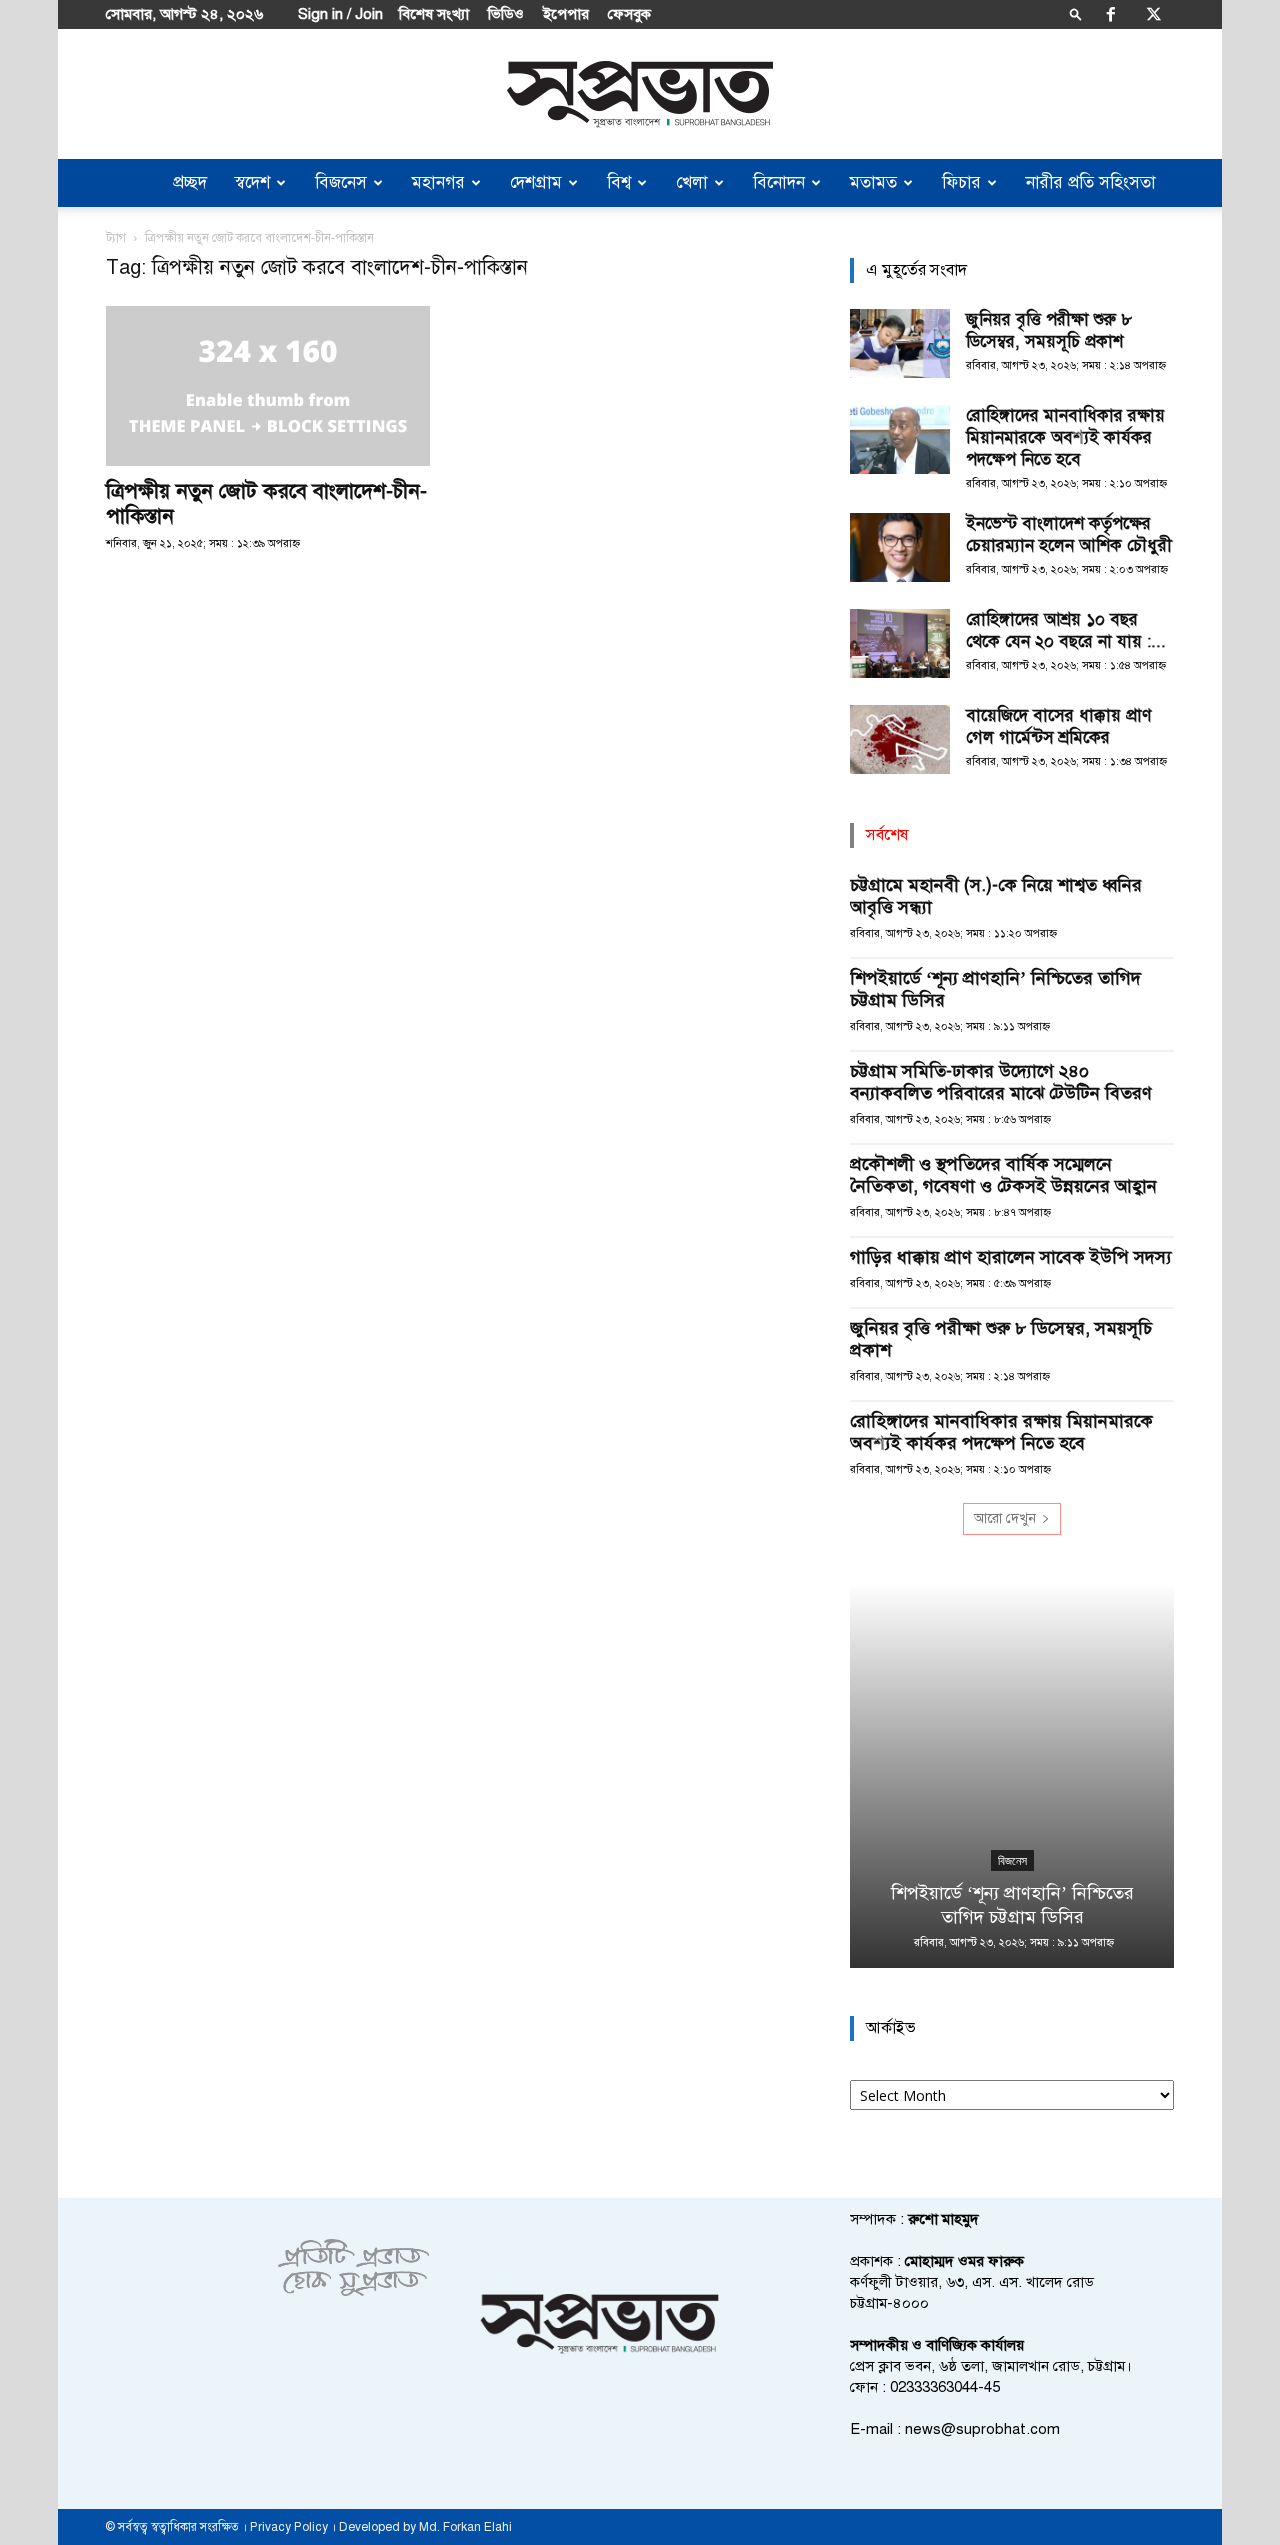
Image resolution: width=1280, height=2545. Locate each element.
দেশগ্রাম (536, 182)
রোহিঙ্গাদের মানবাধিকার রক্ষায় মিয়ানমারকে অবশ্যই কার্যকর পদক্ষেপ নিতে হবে (1065, 437)
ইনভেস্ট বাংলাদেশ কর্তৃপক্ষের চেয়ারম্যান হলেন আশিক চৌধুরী (1069, 534)
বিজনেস (341, 182)
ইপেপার (566, 14)
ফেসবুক (629, 14)
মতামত (873, 182)
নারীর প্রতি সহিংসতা (1091, 182)
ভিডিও (506, 14)
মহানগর (438, 182)
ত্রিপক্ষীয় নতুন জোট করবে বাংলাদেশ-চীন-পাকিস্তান (266, 503)
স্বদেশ (252, 182)
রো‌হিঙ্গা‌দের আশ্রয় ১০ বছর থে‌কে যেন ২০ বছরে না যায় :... (1066, 630)
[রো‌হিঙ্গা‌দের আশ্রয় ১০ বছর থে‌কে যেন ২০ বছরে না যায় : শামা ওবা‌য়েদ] (900, 643)
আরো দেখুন (1005, 1518)
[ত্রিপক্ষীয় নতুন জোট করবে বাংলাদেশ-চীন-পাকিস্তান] (268, 386)
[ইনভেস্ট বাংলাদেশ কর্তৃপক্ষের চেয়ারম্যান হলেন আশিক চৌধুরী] (900, 547)
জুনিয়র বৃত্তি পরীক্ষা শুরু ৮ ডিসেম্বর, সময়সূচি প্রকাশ (1049, 330)
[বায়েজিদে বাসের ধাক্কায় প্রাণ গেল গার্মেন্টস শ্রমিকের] (900, 739)
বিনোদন (779, 182)
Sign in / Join (340, 14)
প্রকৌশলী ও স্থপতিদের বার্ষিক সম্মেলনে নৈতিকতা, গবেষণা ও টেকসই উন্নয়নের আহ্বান (1003, 1175)
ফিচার (961, 182)
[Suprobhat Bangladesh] (640, 94)
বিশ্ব (619, 182)
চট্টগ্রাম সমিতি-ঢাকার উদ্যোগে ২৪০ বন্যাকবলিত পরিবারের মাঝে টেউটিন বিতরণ (1001, 1082)
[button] (1076, 13)
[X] (1154, 14)
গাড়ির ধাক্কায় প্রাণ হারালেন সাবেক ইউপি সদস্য (1011, 1257)
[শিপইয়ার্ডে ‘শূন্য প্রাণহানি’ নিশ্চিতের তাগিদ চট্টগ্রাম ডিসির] (1012, 1775)
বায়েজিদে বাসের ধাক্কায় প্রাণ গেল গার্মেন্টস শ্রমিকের (1058, 726)
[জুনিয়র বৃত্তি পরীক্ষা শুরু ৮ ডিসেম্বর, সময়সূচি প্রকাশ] (900, 343)
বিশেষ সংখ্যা (434, 14)
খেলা (692, 182)
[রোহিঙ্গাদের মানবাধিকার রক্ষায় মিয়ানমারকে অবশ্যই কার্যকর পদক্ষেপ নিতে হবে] (900, 439)
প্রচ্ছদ (190, 182)
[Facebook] (1111, 14)
